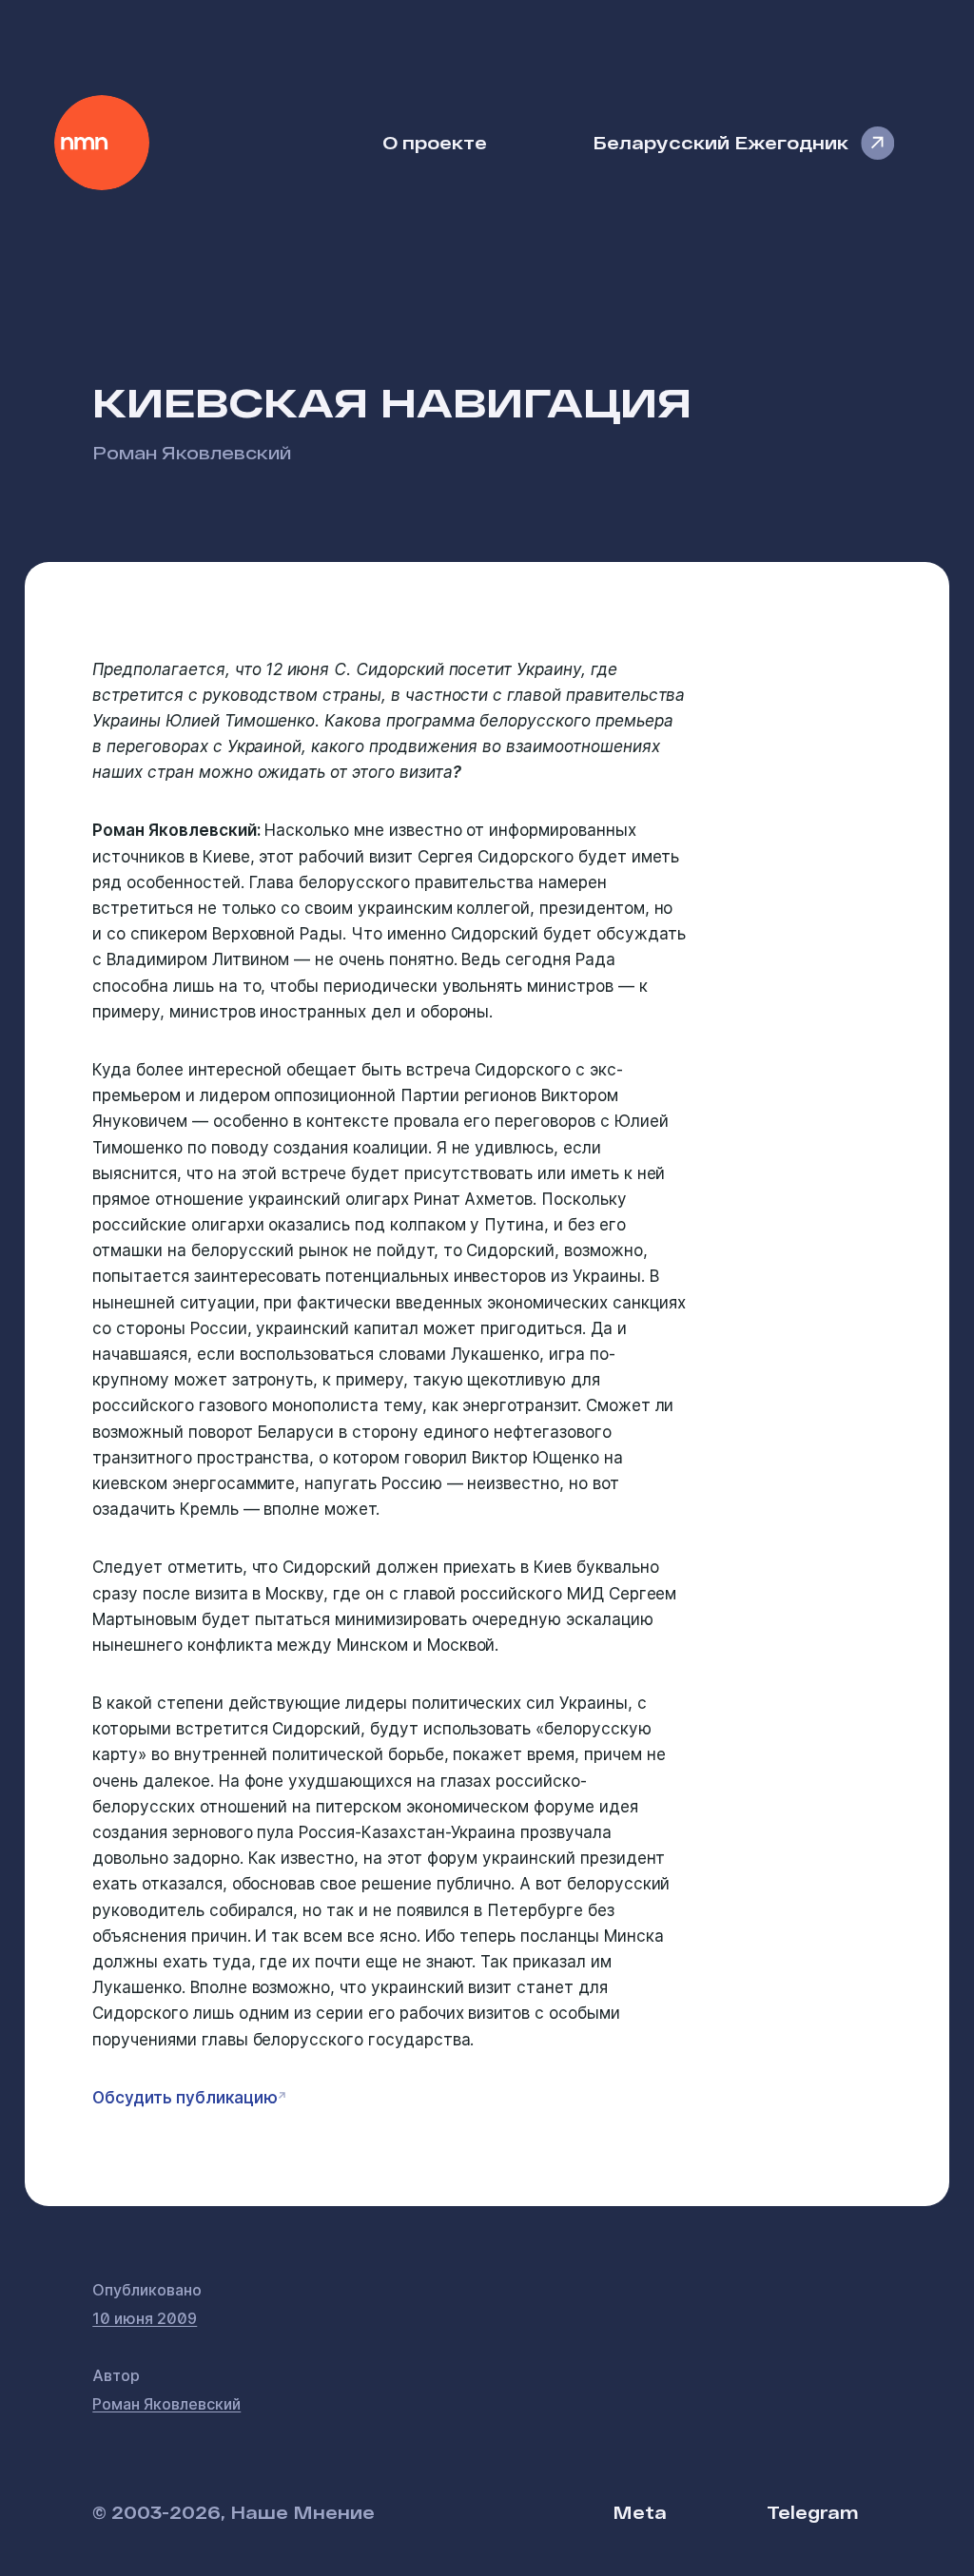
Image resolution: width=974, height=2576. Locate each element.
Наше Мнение (102, 143)
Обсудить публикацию (185, 2098)
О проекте (435, 142)
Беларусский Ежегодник (721, 142)
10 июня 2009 (145, 2318)
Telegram (812, 2512)
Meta (640, 2512)
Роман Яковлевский (192, 452)
